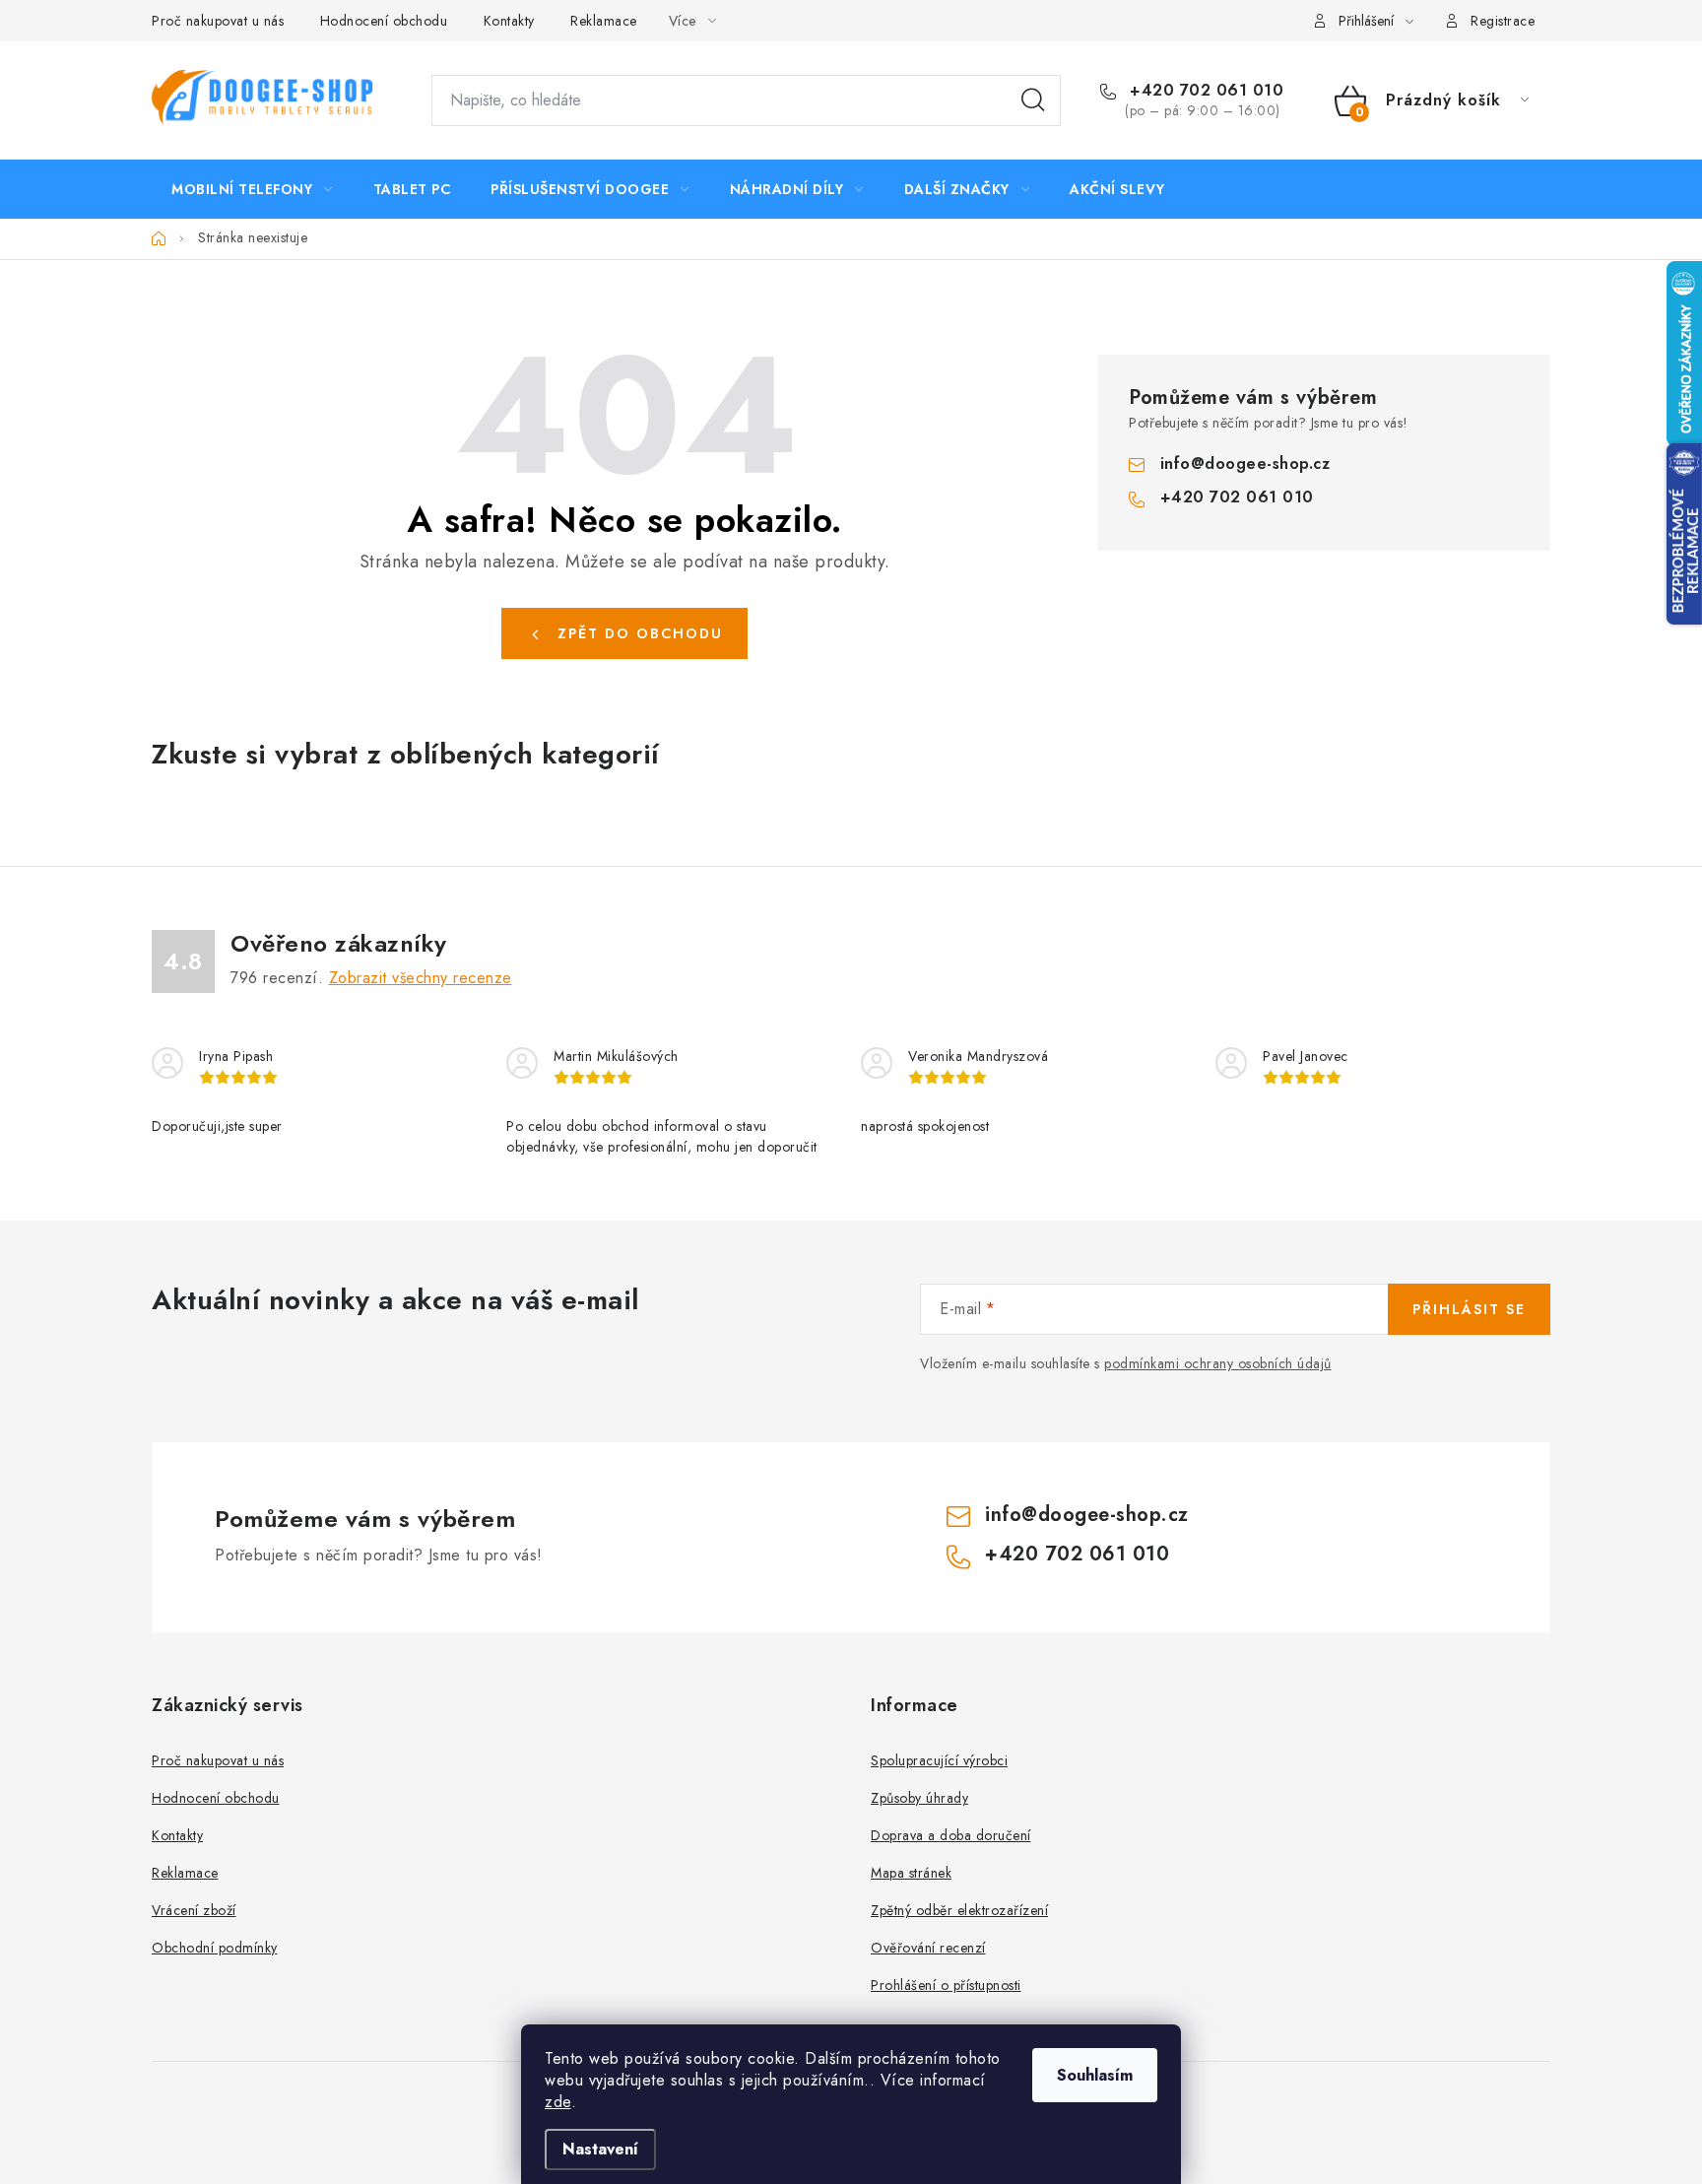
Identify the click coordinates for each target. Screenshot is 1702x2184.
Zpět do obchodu (640, 633)
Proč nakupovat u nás (218, 21)
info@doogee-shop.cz (1245, 463)
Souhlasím (1095, 2075)
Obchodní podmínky (215, 1948)
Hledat (1033, 100)
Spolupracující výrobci (939, 1760)
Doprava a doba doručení (951, 1835)
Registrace (1503, 21)
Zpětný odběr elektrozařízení (959, 1910)
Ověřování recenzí (928, 1948)
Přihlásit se (1469, 1309)
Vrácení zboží (194, 1910)
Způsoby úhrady (919, 1798)
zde (558, 2102)
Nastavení (600, 2149)
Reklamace (604, 21)
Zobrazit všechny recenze (421, 978)
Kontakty (509, 21)
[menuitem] (252, 189)
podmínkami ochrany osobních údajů (1218, 1363)
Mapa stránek (911, 1873)
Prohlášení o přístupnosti (946, 1985)
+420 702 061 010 (1204, 91)
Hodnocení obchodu (384, 21)
